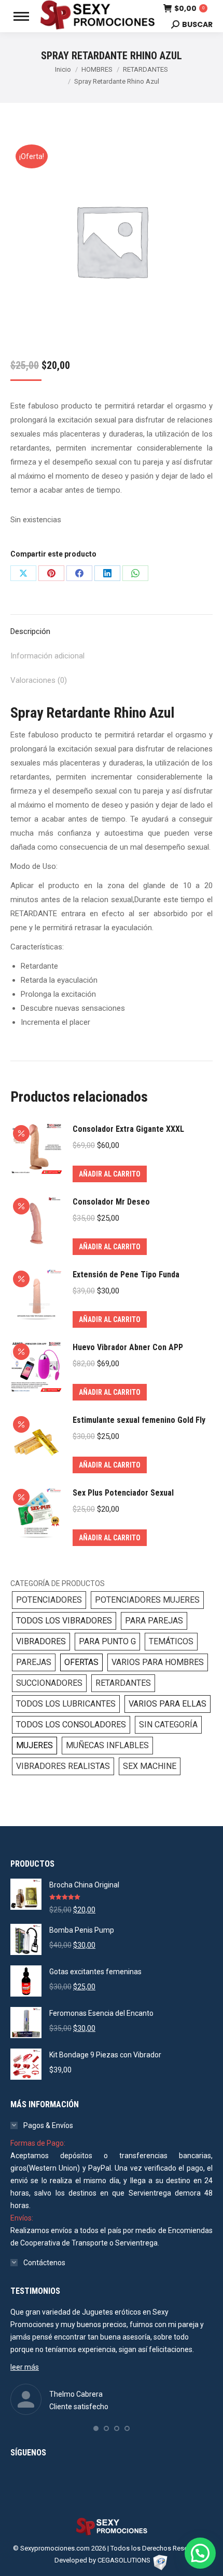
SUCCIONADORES (49, 1683)
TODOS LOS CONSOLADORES (71, 1725)
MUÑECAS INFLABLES (107, 1745)
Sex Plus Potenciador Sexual (123, 1493)
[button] (96, 2428)
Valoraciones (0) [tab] (39, 680)
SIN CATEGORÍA (168, 1725)
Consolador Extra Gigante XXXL (128, 1129)
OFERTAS (81, 1662)
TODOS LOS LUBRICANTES (66, 1704)
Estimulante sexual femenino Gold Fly (139, 1420)
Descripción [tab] (30, 631)
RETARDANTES (123, 1683)
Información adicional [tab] (47, 656)
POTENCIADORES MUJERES (147, 1600)
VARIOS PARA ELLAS (168, 1704)
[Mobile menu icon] (21, 16)
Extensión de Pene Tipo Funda (126, 1274)
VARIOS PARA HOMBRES (158, 1662)
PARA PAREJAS (154, 1621)
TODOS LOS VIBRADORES (64, 1621)
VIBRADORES (41, 1641)
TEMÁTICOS (171, 1641)
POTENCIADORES (49, 1600)
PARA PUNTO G (107, 1641)
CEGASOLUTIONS (124, 2560)
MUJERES (34, 1745)
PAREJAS (34, 1662)
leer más (25, 2367)
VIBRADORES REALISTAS (63, 1766)
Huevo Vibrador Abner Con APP (128, 1347)
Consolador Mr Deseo (111, 1202)
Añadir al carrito (110, 1174)
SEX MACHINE (150, 1766)
